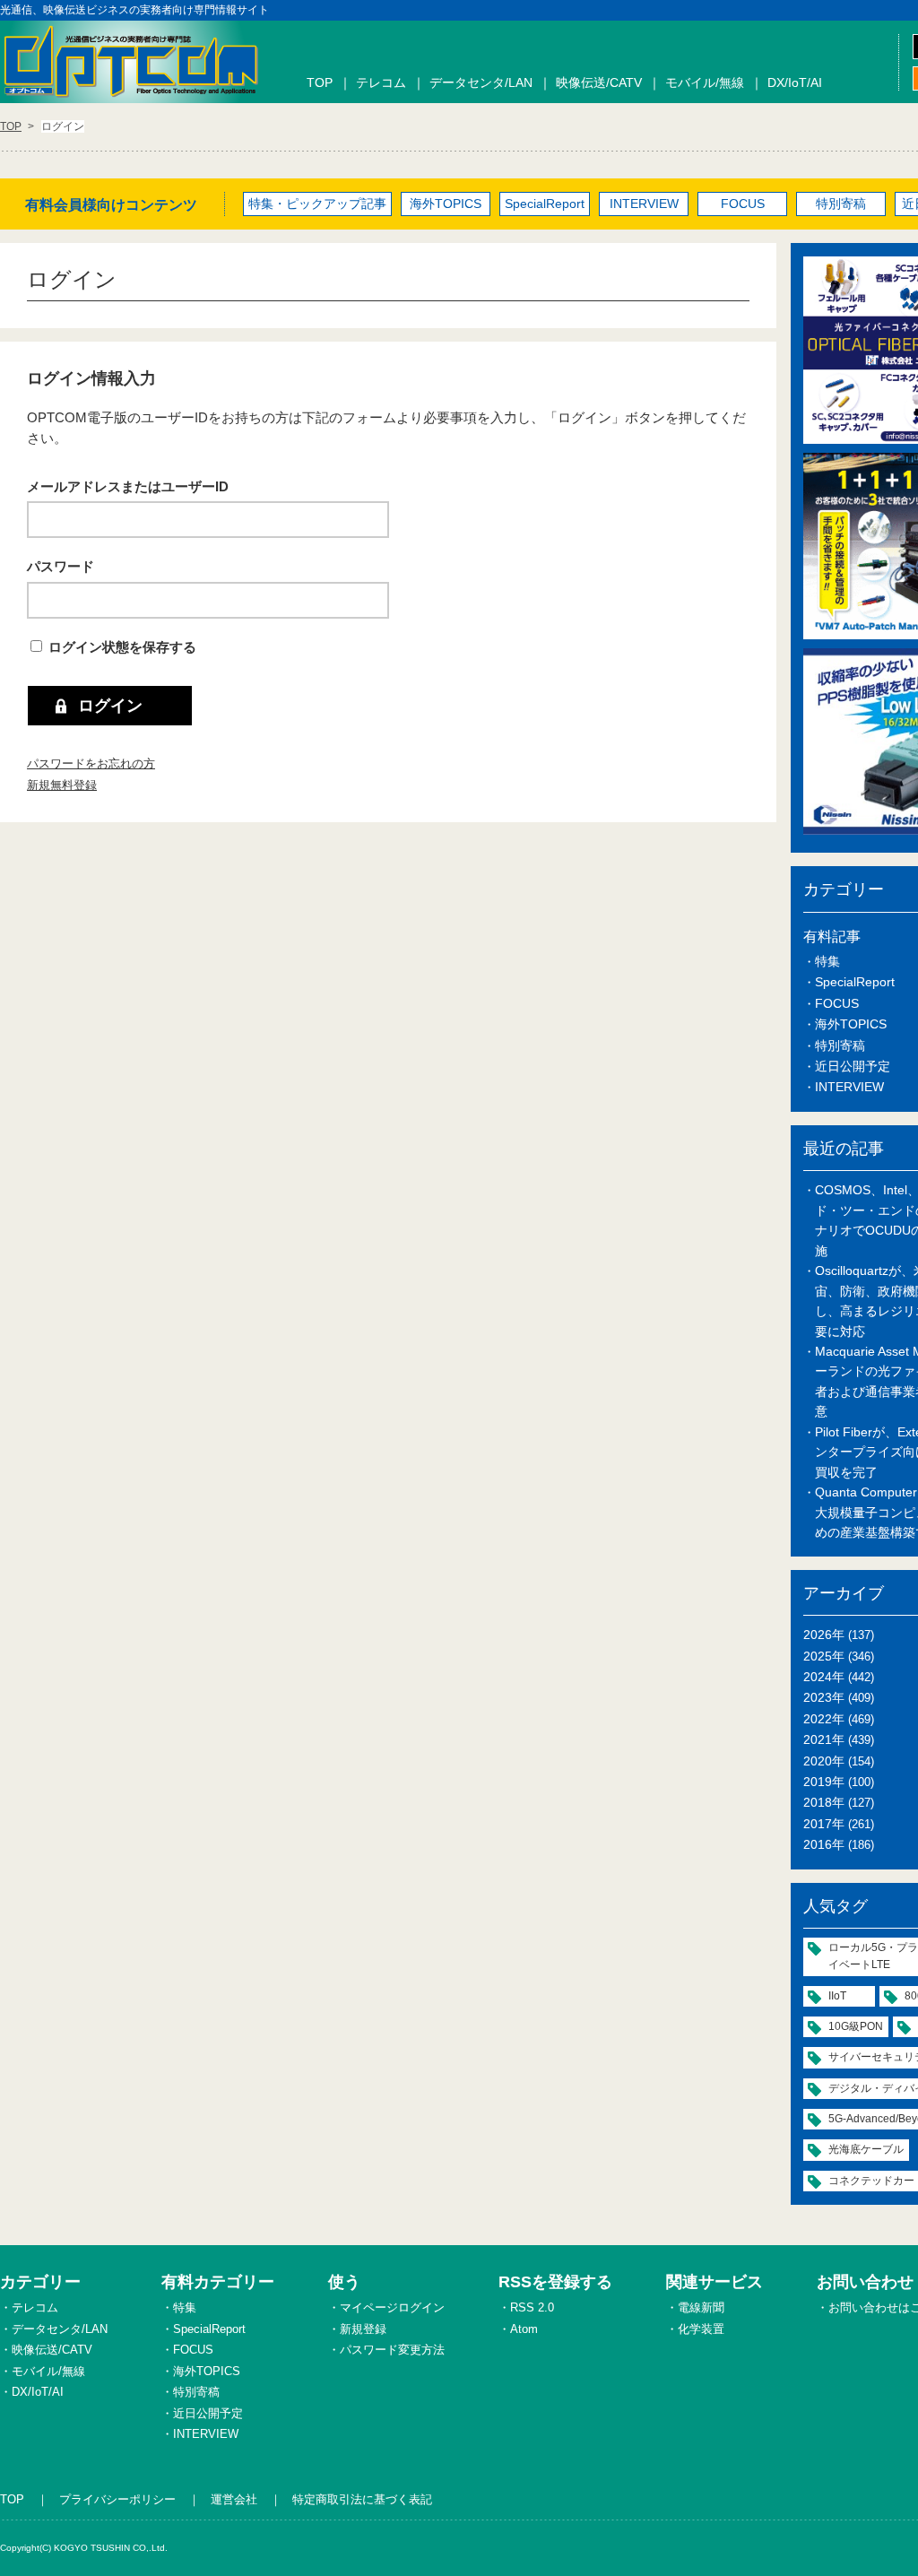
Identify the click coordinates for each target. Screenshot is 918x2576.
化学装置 (701, 2329)
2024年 (824, 1677)
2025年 (824, 1656)
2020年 (824, 1761)
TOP (320, 82)
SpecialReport (545, 204)
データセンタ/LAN (481, 82)
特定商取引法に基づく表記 (362, 2499)
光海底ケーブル (866, 2149)
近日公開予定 (853, 1066)
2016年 (824, 1844)
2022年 (824, 1719)
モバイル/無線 (705, 82)
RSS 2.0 (532, 2307)
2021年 (824, 1739)
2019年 (824, 1782)
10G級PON (856, 2026)
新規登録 (363, 2329)
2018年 (824, 1802)
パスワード (61, 566)
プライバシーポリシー (117, 2499)
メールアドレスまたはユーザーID (128, 486)
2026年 (824, 1635)
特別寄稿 (841, 204)
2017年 (824, 1824)
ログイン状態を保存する (122, 647)
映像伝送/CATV (599, 82)
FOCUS (743, 204)
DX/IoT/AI (795, 82)
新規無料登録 (62, 785)
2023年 (824, 1697)
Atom (524, 2329)
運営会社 (234, 2499)
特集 (827, 961)
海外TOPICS (446, 204)
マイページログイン (392, 2307)
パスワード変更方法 (392, 2350)
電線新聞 (701, 2307)
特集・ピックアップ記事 (317, 204)
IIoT (837, 1996)
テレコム (381, 82)
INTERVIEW (644, 204)
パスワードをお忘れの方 (91, 763)
